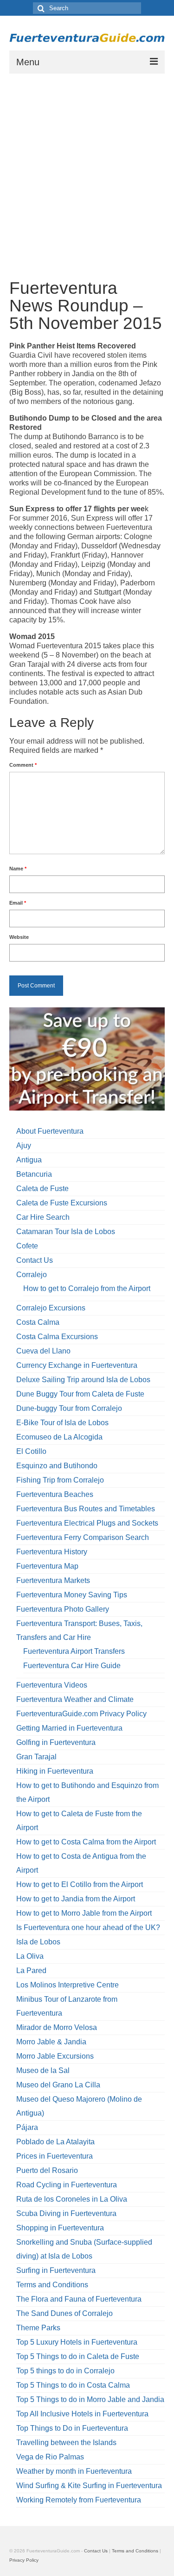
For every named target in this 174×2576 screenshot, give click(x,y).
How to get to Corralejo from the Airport (87, 1288)
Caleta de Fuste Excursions (62, 1203)
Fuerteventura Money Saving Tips (72, 1595)
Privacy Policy (24, 2560)
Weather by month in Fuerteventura (74, 2471)
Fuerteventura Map (47, 1566)
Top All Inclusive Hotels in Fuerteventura (82, 2414)
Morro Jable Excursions (55, 2056)
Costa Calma (38, 1322)
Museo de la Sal (43, 2070)
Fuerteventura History (52, 1552)
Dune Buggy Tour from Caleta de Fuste (80, 1394)
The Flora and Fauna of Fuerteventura (79, 2299)
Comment (23, 765)
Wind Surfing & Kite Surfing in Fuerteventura (89, 2486)
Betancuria (34, 1174)
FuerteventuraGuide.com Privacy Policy (81, 1714)
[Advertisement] (87, 165)
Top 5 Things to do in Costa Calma (73, 2385)
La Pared (31, 1971)
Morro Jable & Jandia (51, 2042)
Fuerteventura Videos (52, 1685)
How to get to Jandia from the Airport (76, 1899)
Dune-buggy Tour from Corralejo (69, 1408)
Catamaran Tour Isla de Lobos (66, 1232)
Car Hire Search (43, 1217)
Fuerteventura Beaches (55, 1494)
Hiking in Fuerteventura (55, 1771)
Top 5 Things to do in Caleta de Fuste (78, 2356)
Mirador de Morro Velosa (57, 2027)
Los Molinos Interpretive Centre (68, 1985)
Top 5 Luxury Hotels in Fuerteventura (77, 2342)
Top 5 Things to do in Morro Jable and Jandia (90, 2399)
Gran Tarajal (36, 1757)
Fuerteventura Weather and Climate (75, 1699)
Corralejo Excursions (51, 1308)
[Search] (40, 8)
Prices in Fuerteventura (55, 2156)
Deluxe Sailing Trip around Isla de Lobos (83, 1380)
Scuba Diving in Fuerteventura (66, 2213)
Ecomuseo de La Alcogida (59, 1437)
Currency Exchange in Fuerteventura (77, 1365)
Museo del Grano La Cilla (58, 2085)
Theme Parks (38, 2328)
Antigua (29, 1160)
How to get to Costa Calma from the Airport (86, 1842)
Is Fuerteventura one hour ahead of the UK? (88, 1927)
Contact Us (35, 1260)
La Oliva (30, 1956)
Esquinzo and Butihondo (57, 1466)
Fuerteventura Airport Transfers (74, 1651)
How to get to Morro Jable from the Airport (84, 1913)
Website (19, 937)
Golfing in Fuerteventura (56, 1742)
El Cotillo (31, 1451)
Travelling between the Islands (66, 2443)
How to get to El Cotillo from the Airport (80, 1884)
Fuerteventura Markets (53, 1580)
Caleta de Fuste (42, 1189)
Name (18, 869)
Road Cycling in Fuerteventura (67, 2185)
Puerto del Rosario (47, 2170)
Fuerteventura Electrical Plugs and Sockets (87, 1523)
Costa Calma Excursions (57, 1337)
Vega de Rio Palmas (50, 2457)
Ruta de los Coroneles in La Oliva (72, 2199)
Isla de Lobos (38, 1942)
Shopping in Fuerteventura (60, 2228)
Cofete (27, 1246)
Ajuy (24, 1145)
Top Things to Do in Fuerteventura (72, 2428)
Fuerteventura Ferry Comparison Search (83, 1537)
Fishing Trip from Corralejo (60, 1480)
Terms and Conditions (52, 2285)
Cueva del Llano (43, 1351)
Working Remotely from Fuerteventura (79, 2500)
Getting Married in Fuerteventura (69, 1728)
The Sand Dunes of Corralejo (64, 2313)
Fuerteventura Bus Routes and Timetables (86, 1509)
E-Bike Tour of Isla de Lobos (62, 1423)
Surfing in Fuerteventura (56, 2270)
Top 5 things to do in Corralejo (65, 2371)
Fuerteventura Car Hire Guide (72, 1666)
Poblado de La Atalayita (55, 2142)
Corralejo (32, 1275)
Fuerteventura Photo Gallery (63, 1609)
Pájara (27, 2127)
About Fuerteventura (50, 1131)
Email (18, 903)
